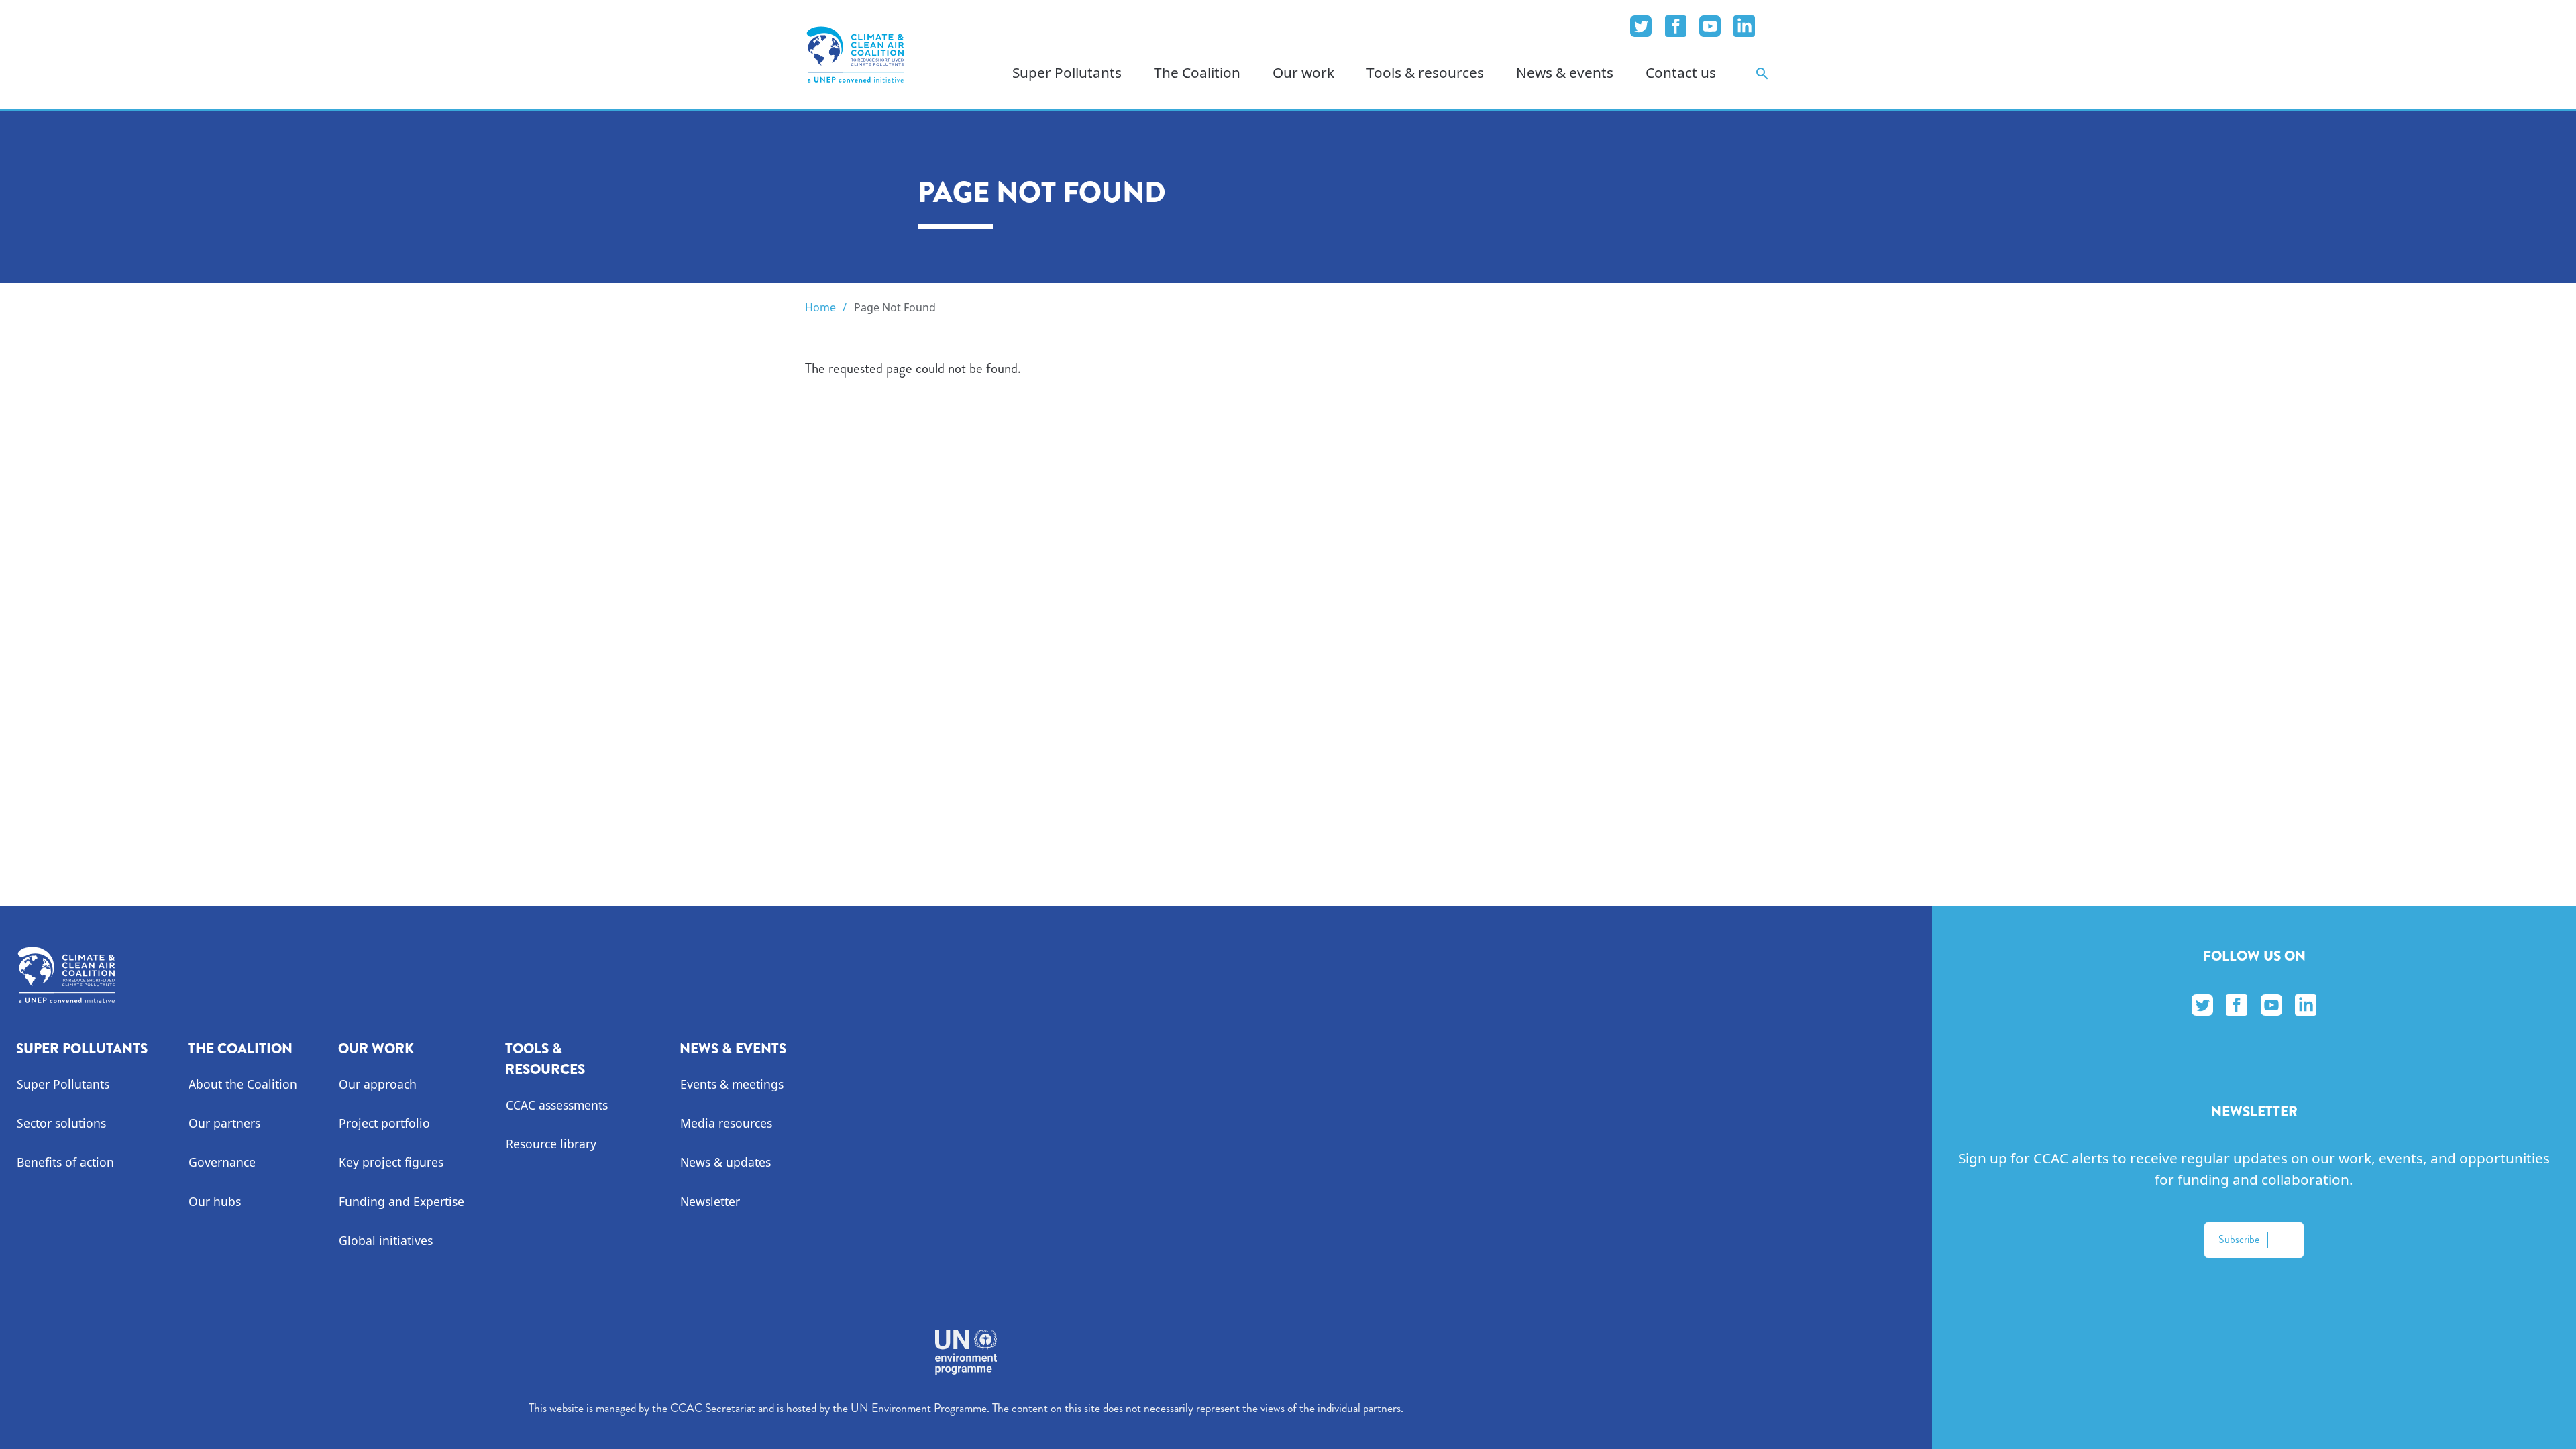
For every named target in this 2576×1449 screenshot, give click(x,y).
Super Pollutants (63, 1084)
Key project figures (391, 1162)
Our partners (224, 1123)
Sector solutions (61, 1123)
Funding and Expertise (401, 1201)
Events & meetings (732, 1084)
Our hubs (215, 1201)
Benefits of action (65, 1162)
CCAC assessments (557, 1105)
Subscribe (2239, 1239)
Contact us (1681, 72)
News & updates (726, 1162)
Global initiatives (386, 1240)
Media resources (726, 1123)
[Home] (855, 54)
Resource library (551, 1144)
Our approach (378, 1084)
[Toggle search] (1762, 73)
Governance (222, 1162)
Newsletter (710, 1201)
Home (820, 307)
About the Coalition (243, 1084)
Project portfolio (384, 1123)
